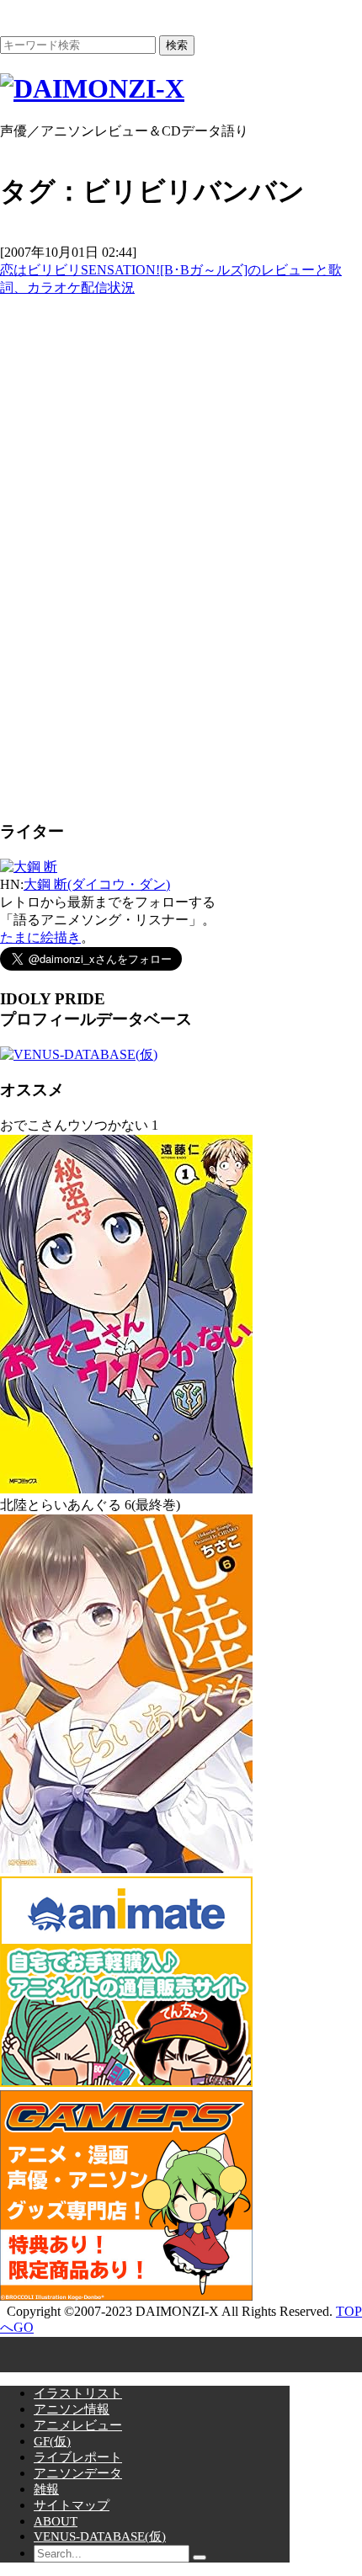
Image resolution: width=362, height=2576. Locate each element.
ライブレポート (78, 2457)
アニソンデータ (78, 2473)
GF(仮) (52, 2441)
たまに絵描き (40, 937)
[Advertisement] (126, 550)
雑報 (46, 2489)
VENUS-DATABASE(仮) (100, 2536)
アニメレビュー (78, 2425)
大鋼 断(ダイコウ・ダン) (97, 884)
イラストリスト (78, 2393)
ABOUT (56, 2521)
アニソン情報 (72, 2409)
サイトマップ (72, 2505)
